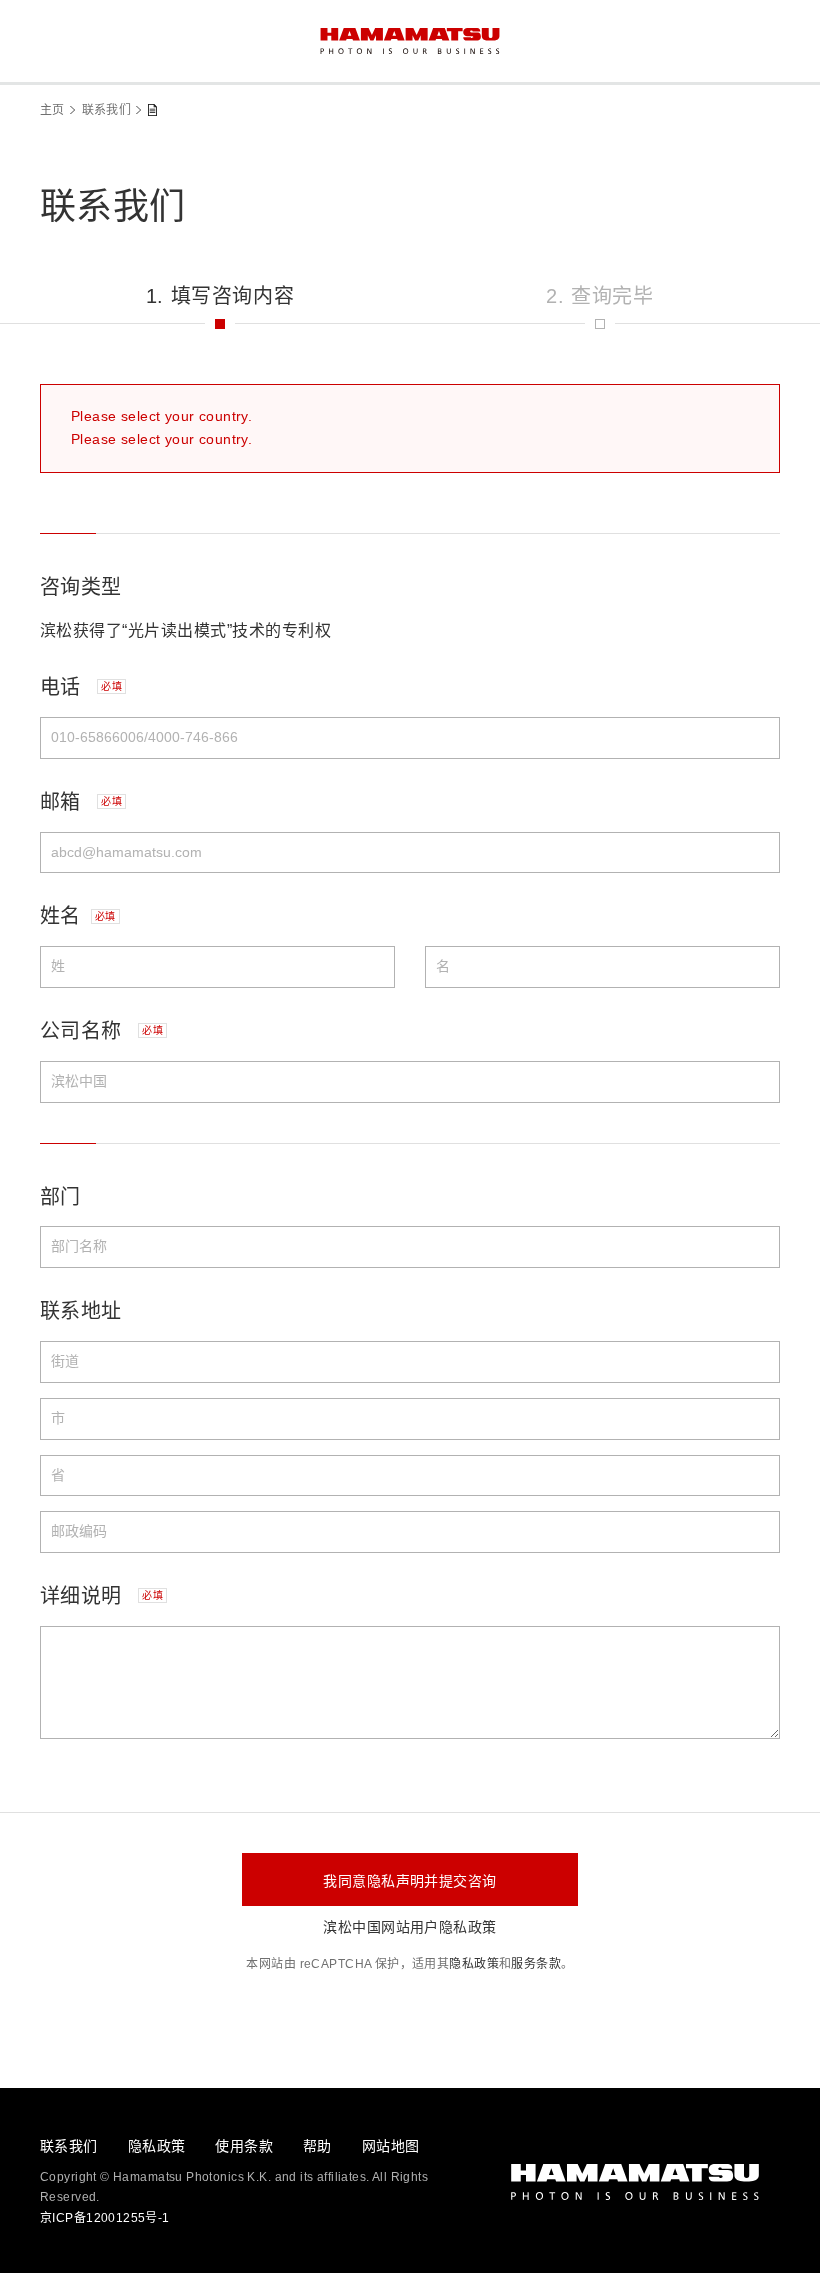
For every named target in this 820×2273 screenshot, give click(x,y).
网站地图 (391, 2146)
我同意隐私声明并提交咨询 (409, 1881)
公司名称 (101, 1031)
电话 (81, 687)
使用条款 (244, 2146)
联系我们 (106, 110)
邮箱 (81, 802)
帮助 (317, 2146)
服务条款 (536, 1964)
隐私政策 (474, 1964)
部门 (60, 1197)
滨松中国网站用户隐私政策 (409, 1927)
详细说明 (101, 1596)
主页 (52, 110)
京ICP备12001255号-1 (105, 2218)
